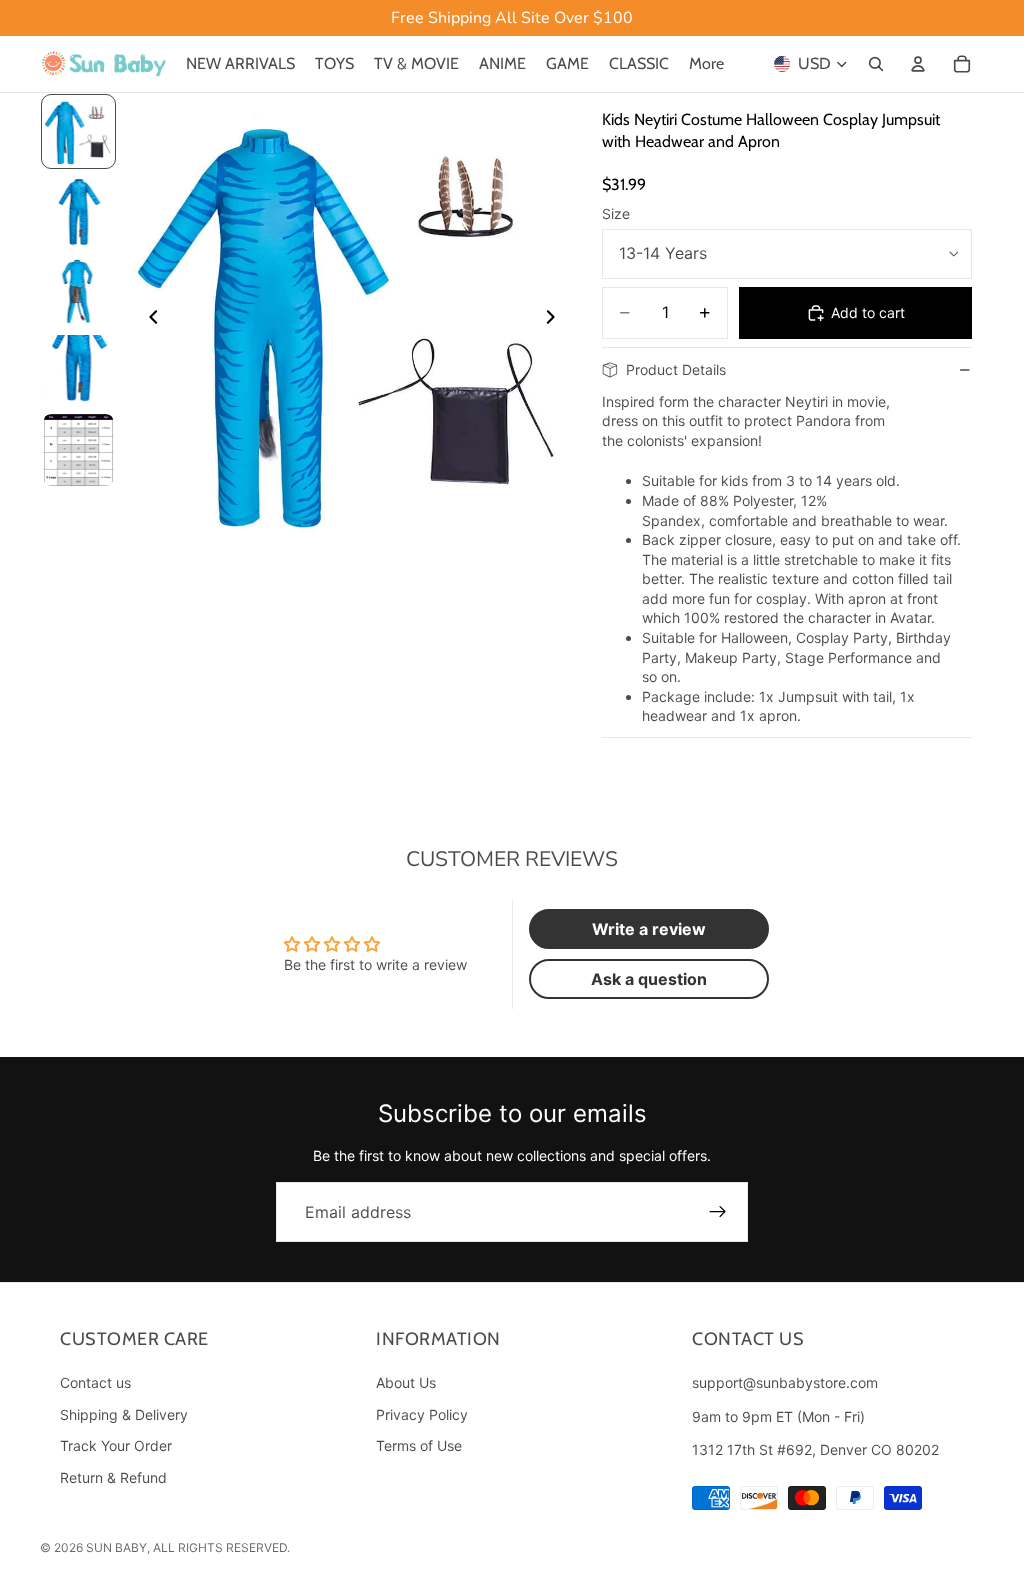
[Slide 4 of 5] (79, 371)
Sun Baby (116, 1547)
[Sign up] (718, 1212)
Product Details (676, 369)
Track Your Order (116, 1446)
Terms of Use (419, 1446)
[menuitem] (706, 64)
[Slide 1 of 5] (79, 132)
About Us (406, 1382)
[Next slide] (556, 319)
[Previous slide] (148, 319)
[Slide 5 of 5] (79, 450)
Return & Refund (113, 1477)
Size (616, 213)
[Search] (876, 64)
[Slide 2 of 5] (79, 211)
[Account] (918, 64)
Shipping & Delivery (124, 1414)
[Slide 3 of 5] (79, 291)
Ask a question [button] (649, 979)
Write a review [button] (649, 929)
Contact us (95, 1382)
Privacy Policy (422, 1414)
